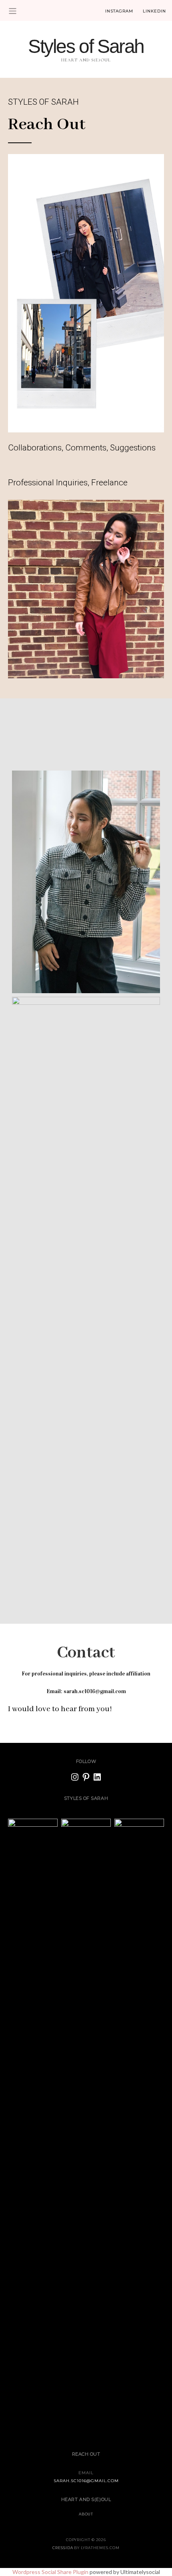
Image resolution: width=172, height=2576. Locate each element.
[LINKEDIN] (97, 1777)
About (86, 2514)
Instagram (119, 11)
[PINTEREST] (86, 1777)
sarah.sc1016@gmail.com (86, 2481)
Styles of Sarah (86, 46)
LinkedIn (154, 11)
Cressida (63, 2548)
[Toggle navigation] (13, 11)
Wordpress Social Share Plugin (51, 2572)
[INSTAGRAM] (75, 1777)
